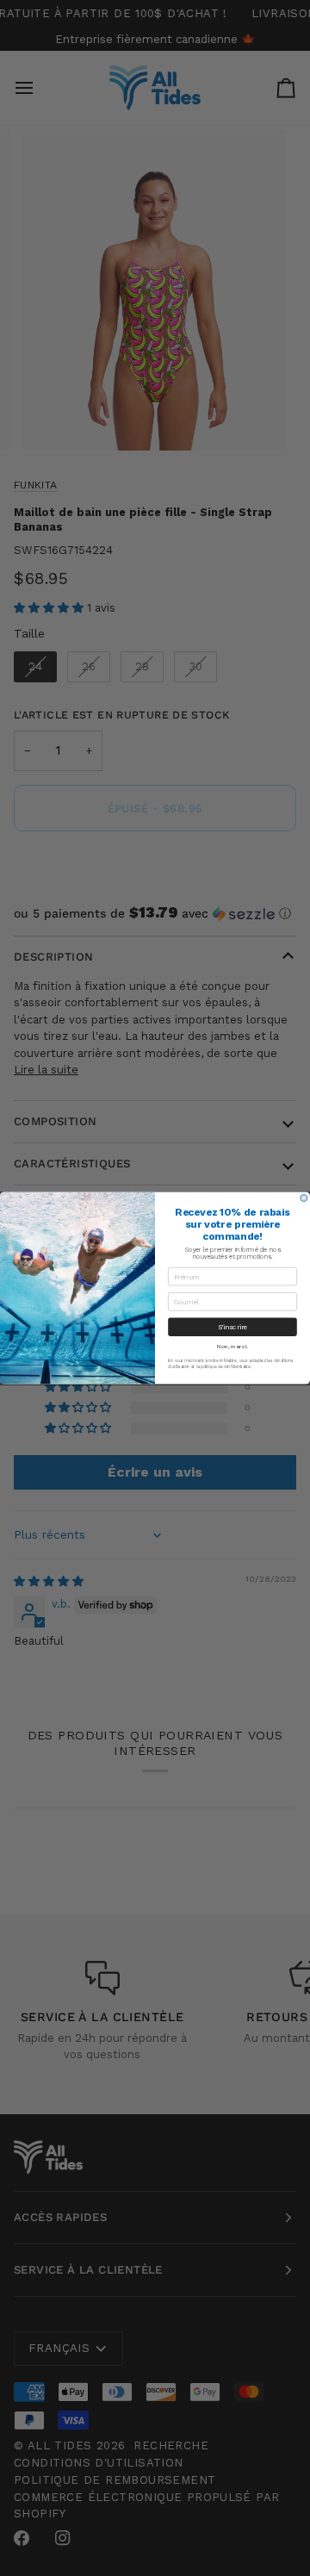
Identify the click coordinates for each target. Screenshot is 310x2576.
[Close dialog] (304, 1198)
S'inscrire (233, 1327)
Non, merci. (232, 1347)
